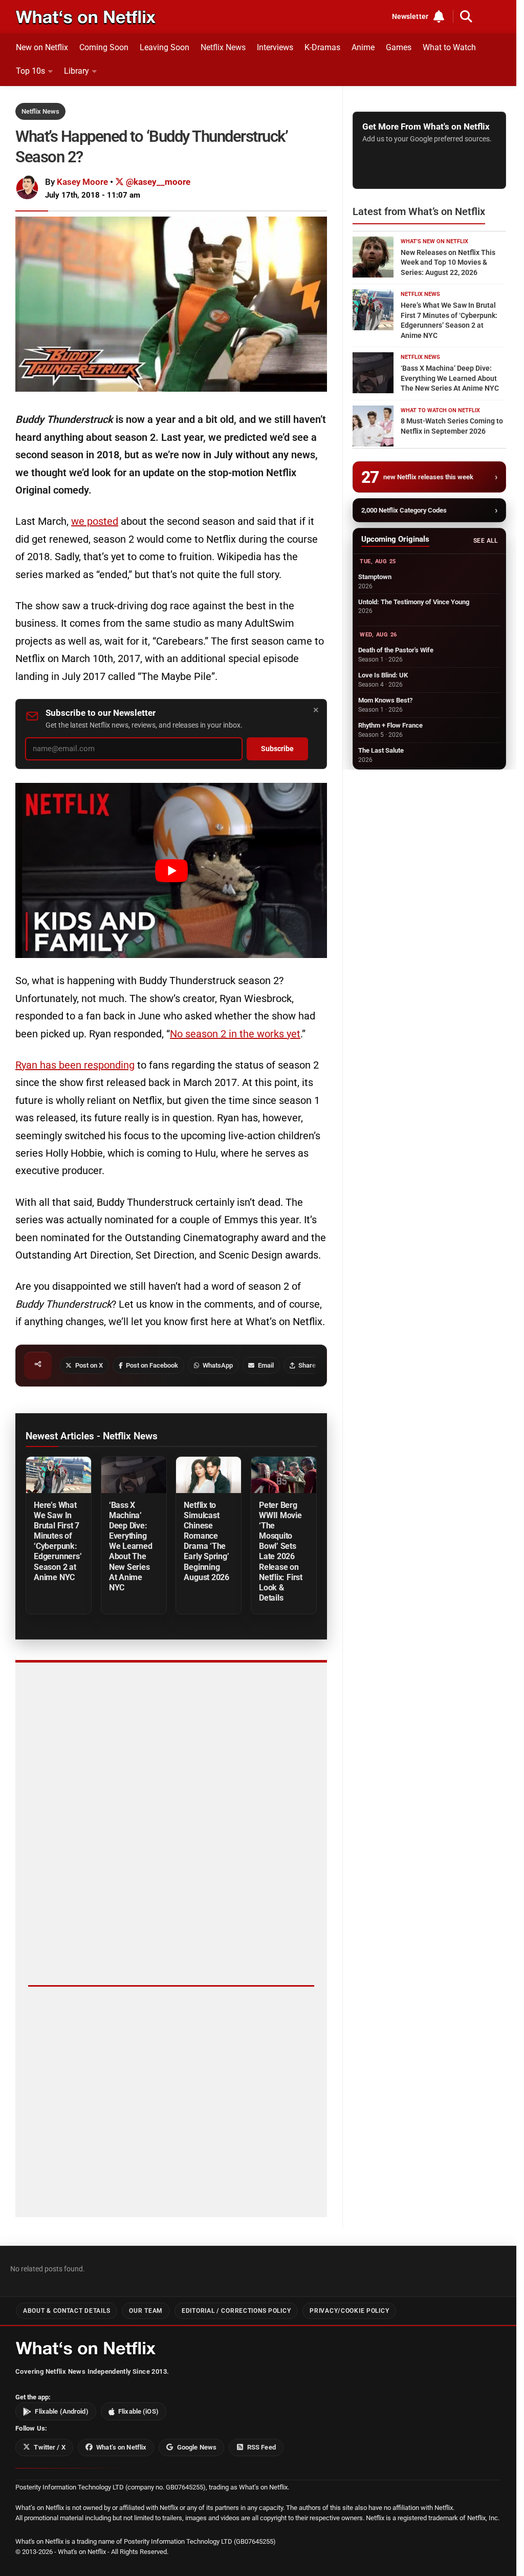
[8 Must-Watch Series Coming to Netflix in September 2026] (373, 426)
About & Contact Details (67, 2311)
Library (77, 71)
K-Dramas (322, 47)
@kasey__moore (157, 182)
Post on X (89, 1365)
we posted (95, 521)
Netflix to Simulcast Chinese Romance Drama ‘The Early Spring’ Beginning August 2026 (206, 1541)
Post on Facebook (152, 1365)
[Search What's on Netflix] (466, 16)
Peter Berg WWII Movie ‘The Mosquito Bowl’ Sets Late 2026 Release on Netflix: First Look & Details (281, 1551)
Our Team (146, 2311)
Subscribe (277, 749)
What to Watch (449, 47)
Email (266, 1365)
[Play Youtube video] (171, 870)
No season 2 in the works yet (235, 1034)
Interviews (275, 47)
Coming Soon (104, 47)
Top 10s (30, 71)
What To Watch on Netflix (440, 410)
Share (307, 1365)
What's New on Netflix (434, 241)
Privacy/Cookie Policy (349, 2311)
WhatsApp (218, 1365)
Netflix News (223, 47)
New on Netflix (42, 47)
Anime (363, 47)
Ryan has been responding (75, 1065)
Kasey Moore (82, 182)
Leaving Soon (165, 47)
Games (399, 47)
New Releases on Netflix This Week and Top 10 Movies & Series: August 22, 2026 (448, 262)
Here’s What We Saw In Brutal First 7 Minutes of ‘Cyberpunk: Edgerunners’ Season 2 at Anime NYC (58, 1541)
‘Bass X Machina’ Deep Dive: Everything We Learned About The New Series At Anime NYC (131, 1546)
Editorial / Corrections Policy (236, 2311)
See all (485, 541)
